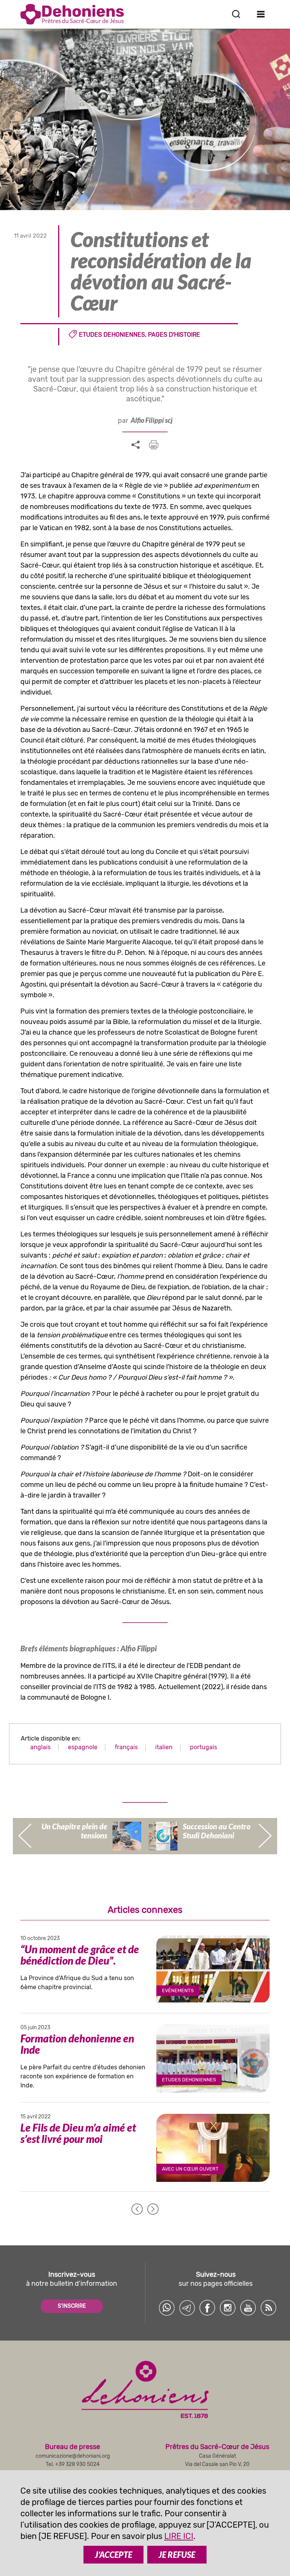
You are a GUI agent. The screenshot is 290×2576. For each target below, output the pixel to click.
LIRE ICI (179, 2536)
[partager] (136, 445)
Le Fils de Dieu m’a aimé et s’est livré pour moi (78, 2133)
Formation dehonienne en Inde (77, 2044)
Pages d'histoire (174, 335)
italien (164, 1747)
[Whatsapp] (167, 2308)
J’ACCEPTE (113, 2555)
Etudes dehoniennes (112, 335)
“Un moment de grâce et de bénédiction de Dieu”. (80, 1955)
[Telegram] (187, 2308)
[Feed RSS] (268, 2308)
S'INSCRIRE (72, 2306)
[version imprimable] (154, 445)
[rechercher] (236, 14)
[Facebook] (207, 2308)
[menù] (261, 14)
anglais (40, 1747)
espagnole (83, 1747)
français (126, 1747)
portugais (204, 1747)
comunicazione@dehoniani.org (73, 2456)
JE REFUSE (177, 2555)
